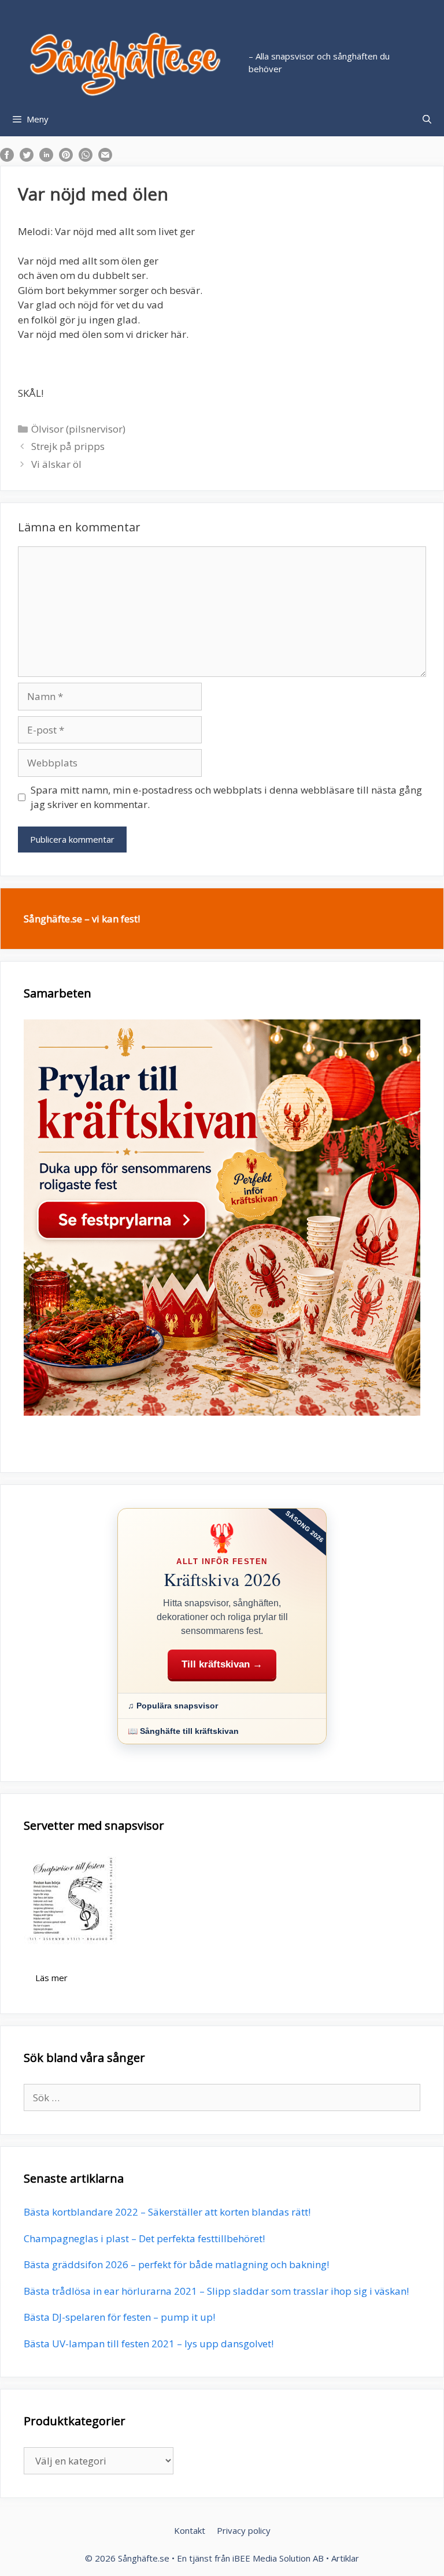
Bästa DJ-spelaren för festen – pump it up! (119, 2317)
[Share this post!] (7, 158)
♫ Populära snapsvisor (173, 1706)
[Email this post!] (105, 158)
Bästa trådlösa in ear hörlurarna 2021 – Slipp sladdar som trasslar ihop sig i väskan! (216, 2291)
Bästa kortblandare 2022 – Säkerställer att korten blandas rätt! (167, 2212)
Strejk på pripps (68, 446)
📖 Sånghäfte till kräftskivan (183, 1731)
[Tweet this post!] (27, 158)
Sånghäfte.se (144, 2558)
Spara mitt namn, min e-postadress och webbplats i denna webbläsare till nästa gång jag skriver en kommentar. (226, 797)
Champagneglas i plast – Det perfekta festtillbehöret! (144, 2238)
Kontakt (190, 2530)
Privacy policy (244, 2530)
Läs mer (51, 1978)
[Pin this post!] (66, 158)
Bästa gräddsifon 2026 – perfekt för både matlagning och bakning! (176, 2264)
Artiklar (345, 2558)
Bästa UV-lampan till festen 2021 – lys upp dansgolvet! (149, 2344)
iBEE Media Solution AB (278, 2558)
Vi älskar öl (56, 464)
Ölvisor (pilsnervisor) (78, 429)
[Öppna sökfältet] (427, 119)
